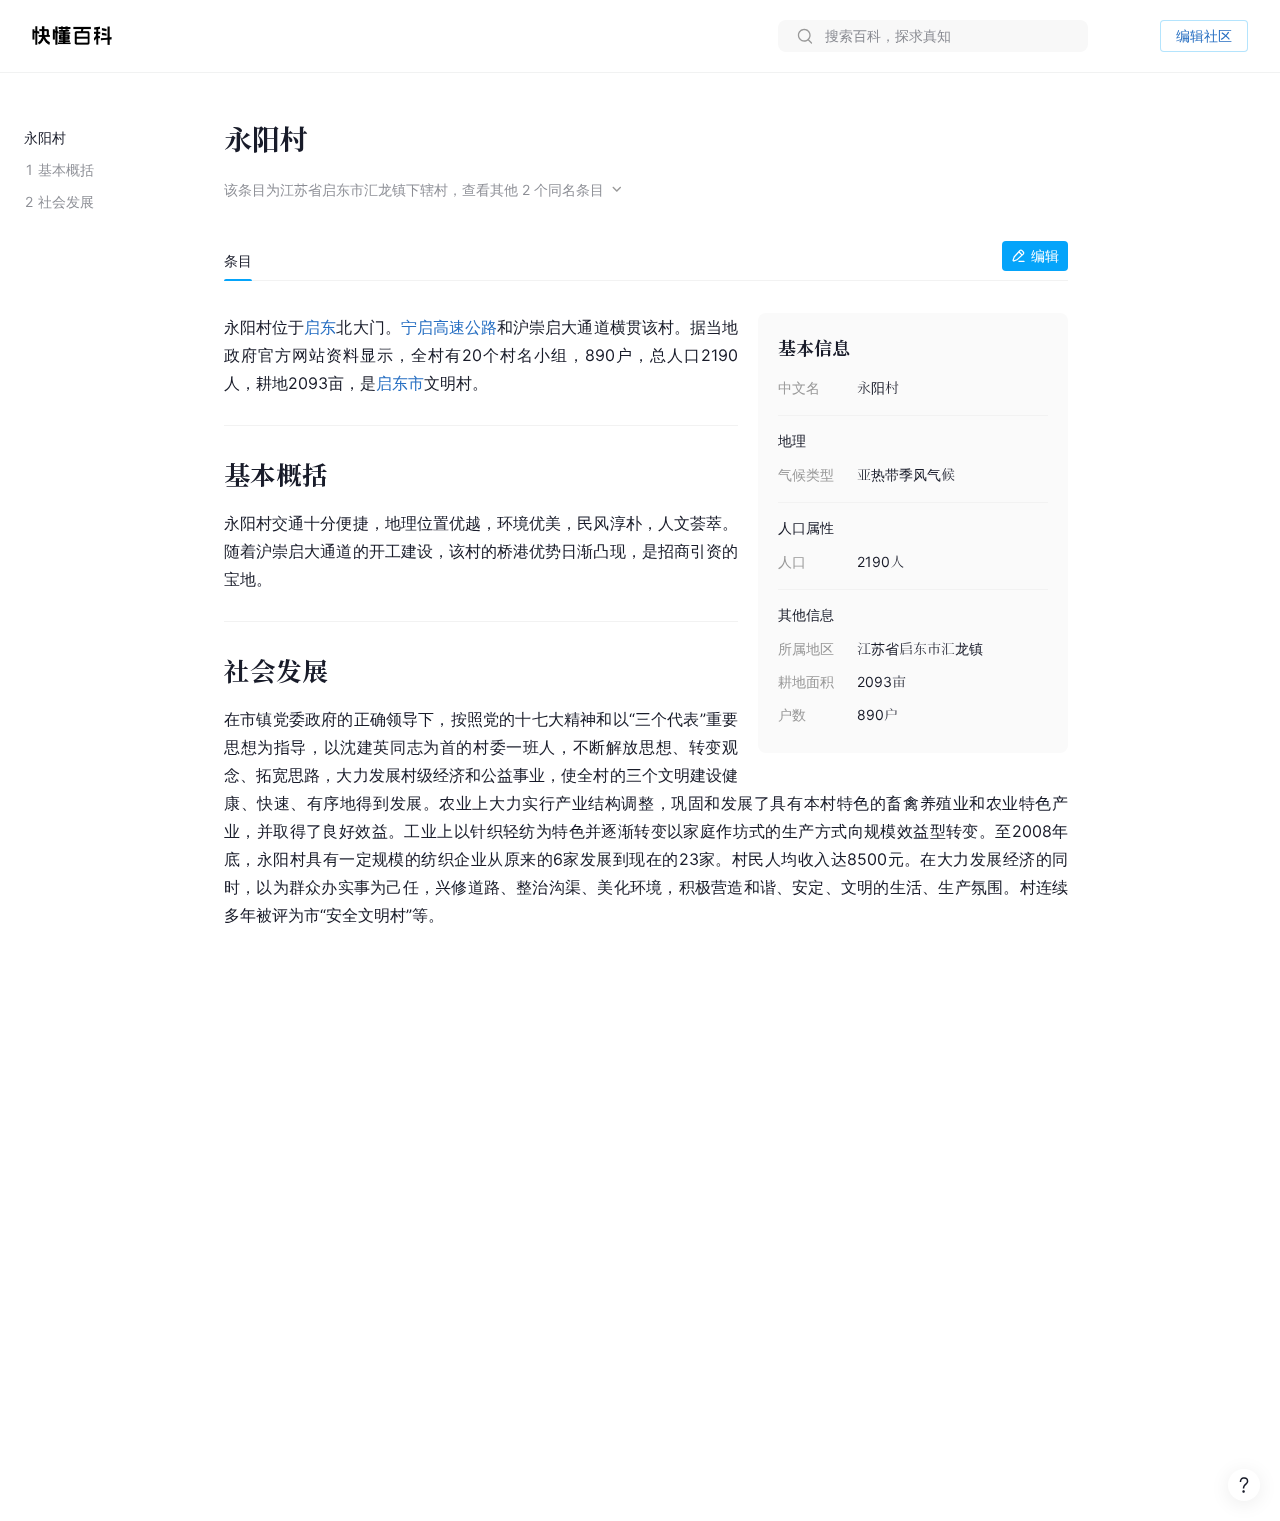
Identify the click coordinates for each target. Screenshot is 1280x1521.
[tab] (238, 261)
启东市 (400, 383)
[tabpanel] (646, 617)
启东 (320, 327)
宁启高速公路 (449, 327)
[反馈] (1244, 1485)
